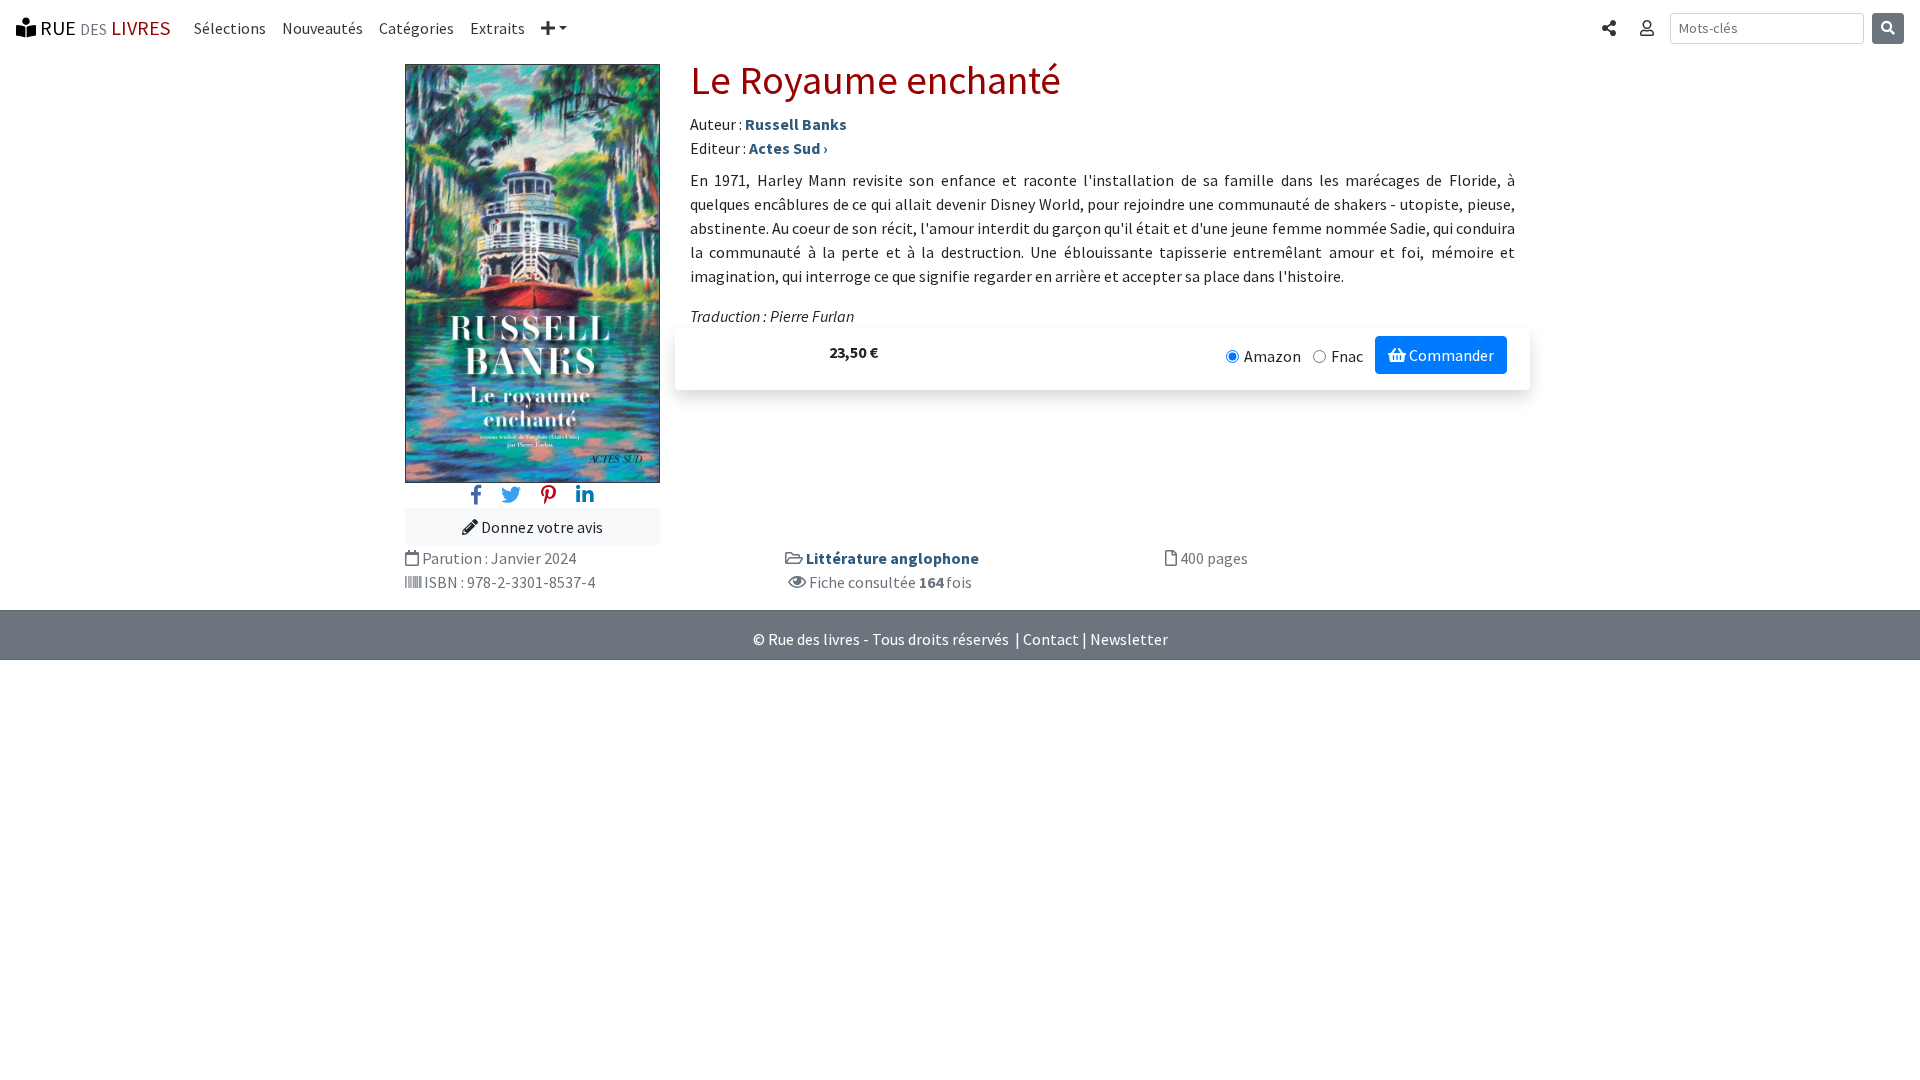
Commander (1450, 355)
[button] (554, 28)
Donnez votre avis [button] (540, 527)
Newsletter (1129, 639)
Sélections (230, 28)
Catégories (416, 28)
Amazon (1272, 356)
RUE (103, 27)
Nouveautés (322, 28)
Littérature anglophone (892, 558)
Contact (1051, 639)
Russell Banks (796, 124)
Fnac (1347, 356)
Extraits (497, 28)
